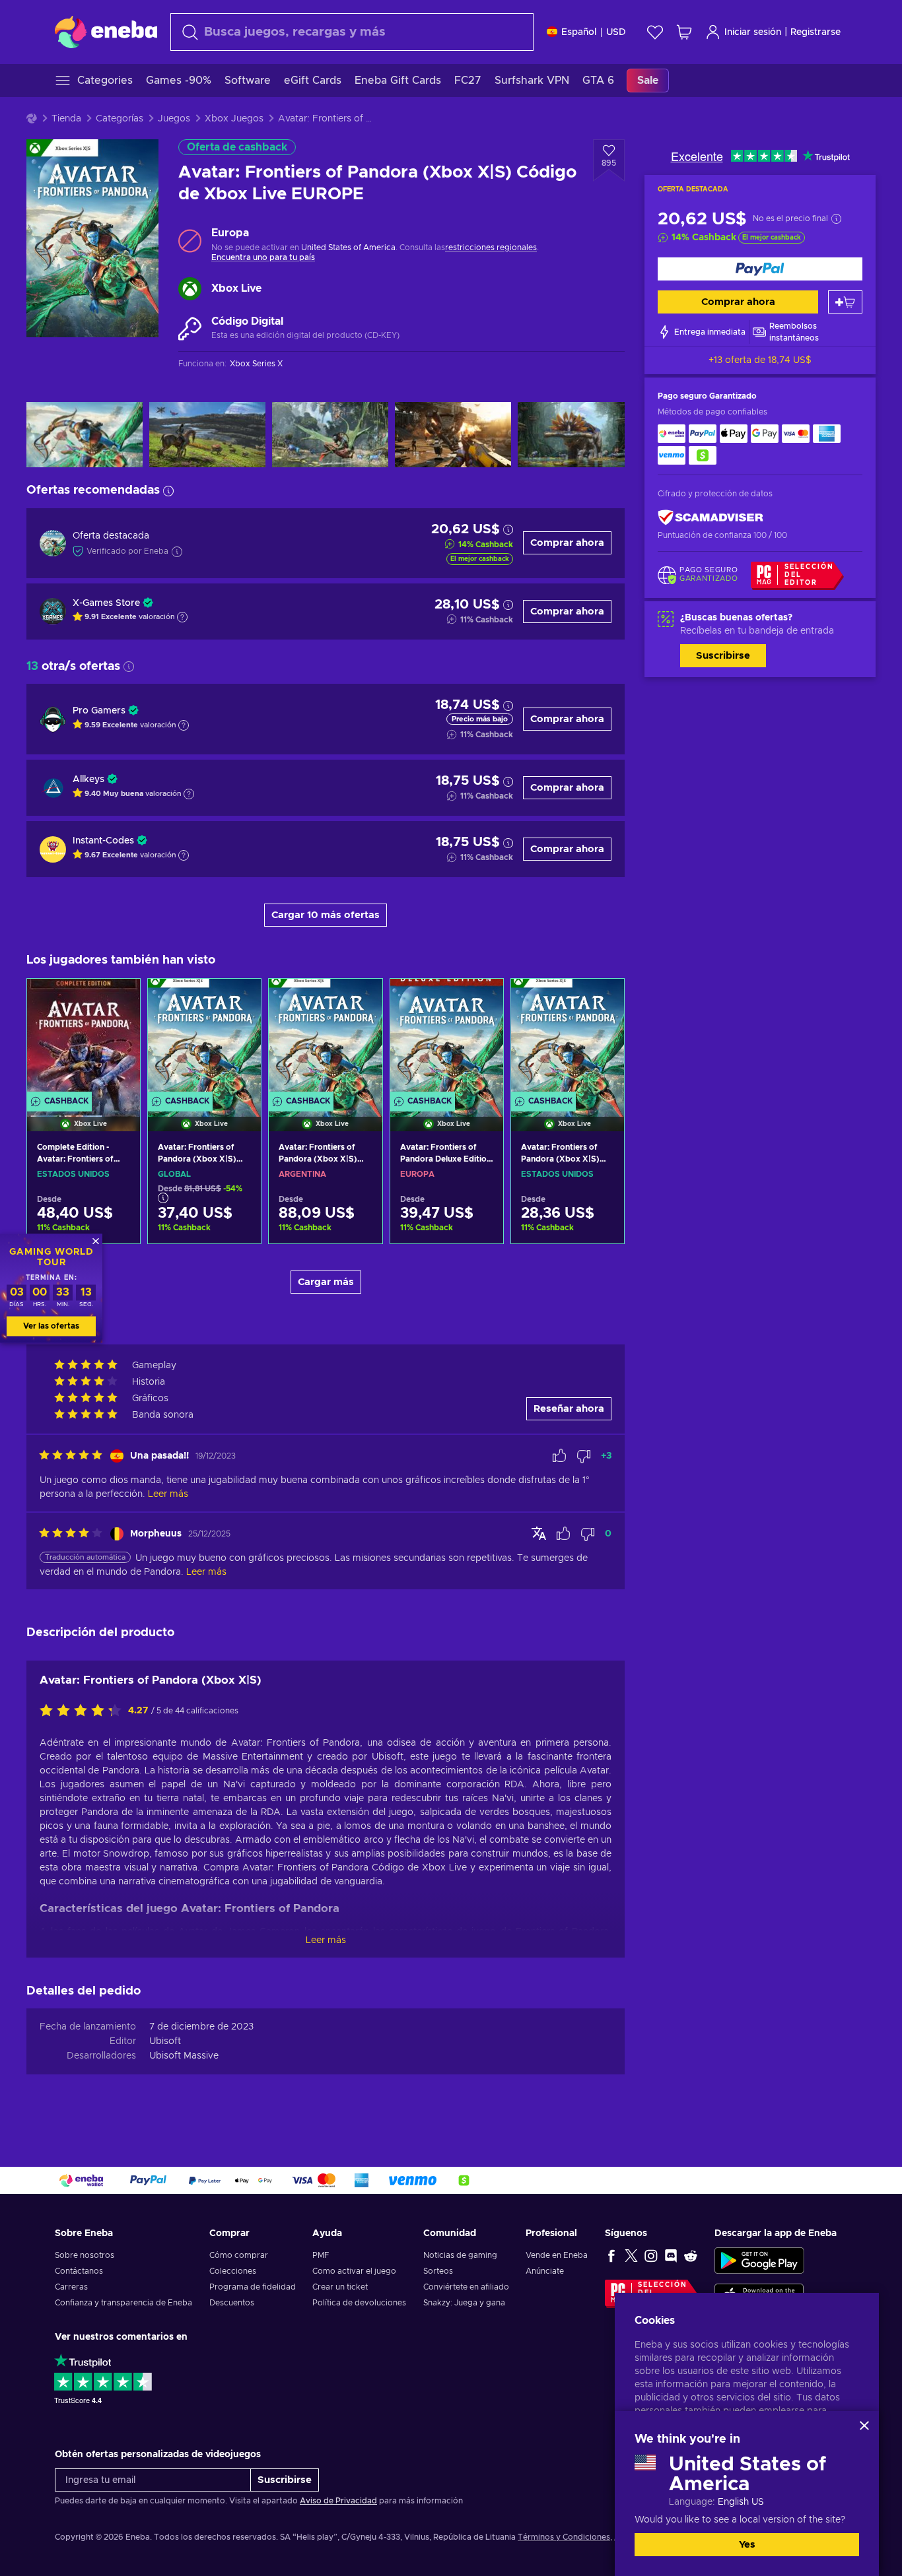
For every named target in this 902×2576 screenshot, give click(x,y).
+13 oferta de (760, 360)
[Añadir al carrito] (845, 302)
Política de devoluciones (359, 2303)
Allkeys (88, 779)
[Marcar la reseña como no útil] (584, 1456)
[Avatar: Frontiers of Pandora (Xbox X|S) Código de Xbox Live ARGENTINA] (325, 1038)
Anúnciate (545, 2271)
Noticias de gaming (460, 2255)
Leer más (326, 1940)
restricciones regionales (491, 248)
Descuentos (232, 2303)
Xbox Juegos (234, 119)
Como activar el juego (354, 2271)
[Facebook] (611, 2255)
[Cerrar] (864, 2426)
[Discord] (671, 2255)
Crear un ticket (340, 2287)
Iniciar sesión (753, 32)
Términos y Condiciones (564, 2537)
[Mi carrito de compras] (684, 32)
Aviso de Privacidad (338, 2501)
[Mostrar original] (539, 1533)
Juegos (174, 119)
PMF (321, 2255)
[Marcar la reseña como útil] (559, 1456)
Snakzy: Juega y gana (464, 2303)
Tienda (66, 119)
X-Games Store (106, 603)
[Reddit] (691, 2255)
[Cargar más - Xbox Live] (190, 289)
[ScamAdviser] (711, 518)
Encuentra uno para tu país (263, 257)
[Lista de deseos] (655, 32)
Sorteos (438, 2271)
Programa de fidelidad (253, 2287)
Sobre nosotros (85, 2255)
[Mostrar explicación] (182, 617)
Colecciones (233, 2271)
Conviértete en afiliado (466, 2287)
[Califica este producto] (84, 1711)
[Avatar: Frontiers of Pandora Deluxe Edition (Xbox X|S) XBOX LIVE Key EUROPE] (447, 1038)
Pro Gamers (99, 711)
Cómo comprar (239, 2255)
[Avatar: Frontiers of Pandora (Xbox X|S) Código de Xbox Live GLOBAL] (204, 1038)
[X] (631, 2255)
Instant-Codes (103, 841)
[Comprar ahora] (760, 269)
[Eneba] (106, 32)
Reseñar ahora (569, 1409)
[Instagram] (651, 2255)
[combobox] (352, 32)
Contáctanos (79, 2271)
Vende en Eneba (557, 2255)
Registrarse (815, 32)
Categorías (120, 119)
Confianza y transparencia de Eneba (123, 2303)
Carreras (71, 2287)
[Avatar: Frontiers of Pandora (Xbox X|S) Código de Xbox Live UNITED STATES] (568, 1038)
